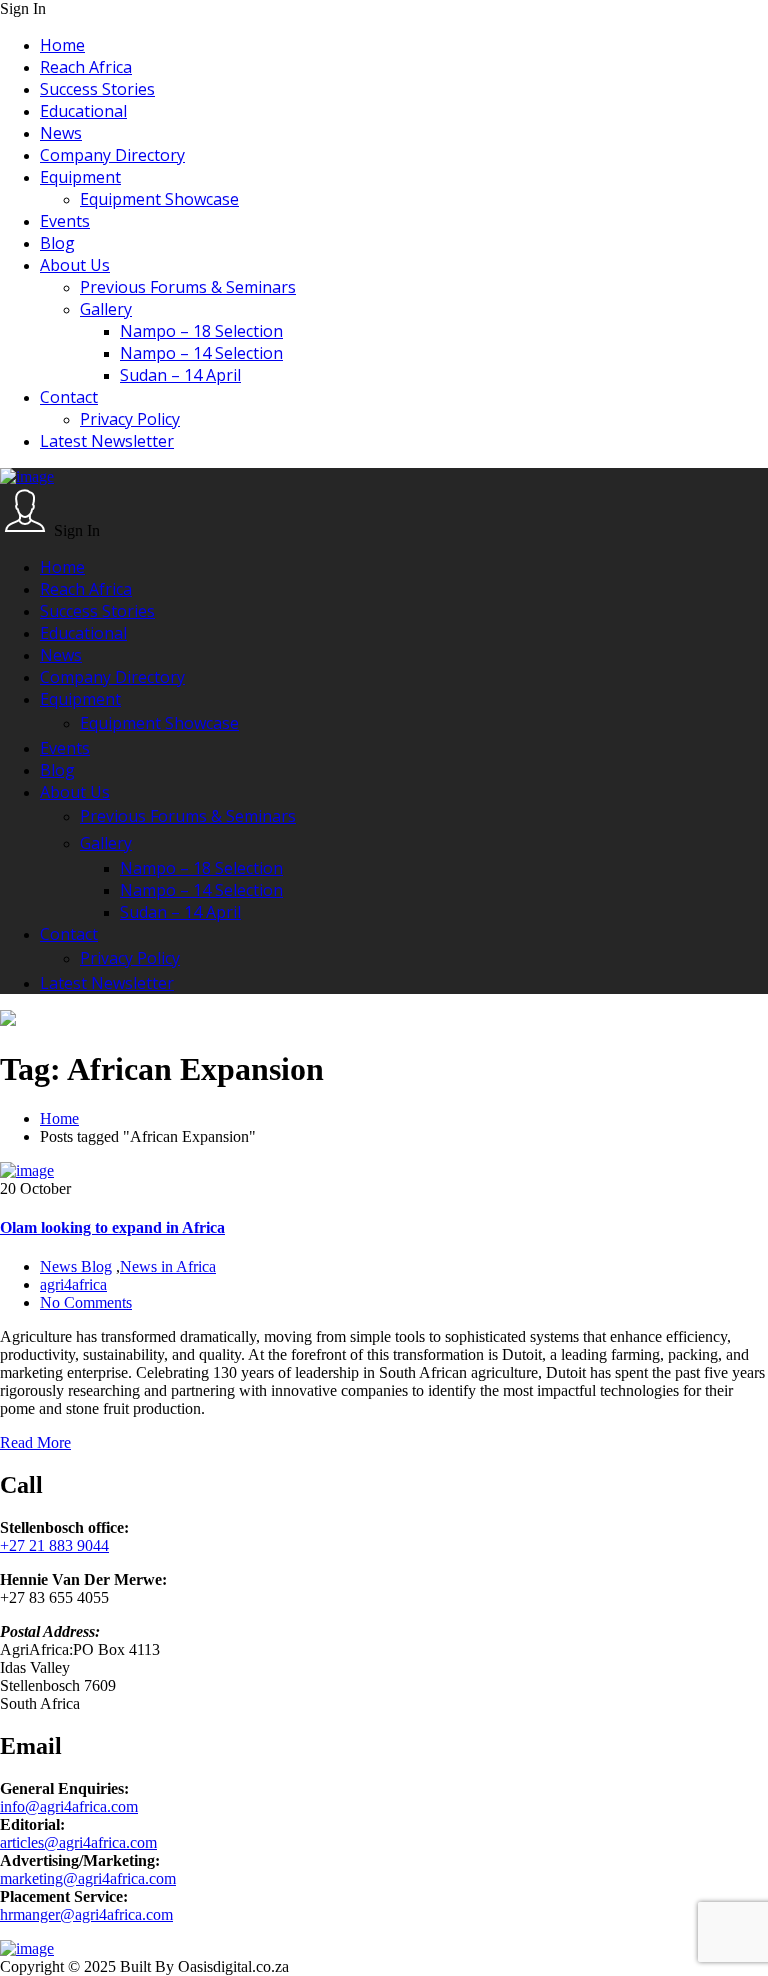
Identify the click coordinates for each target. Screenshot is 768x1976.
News (61, 133)
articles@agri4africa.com (78, 1842)
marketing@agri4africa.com (88, 1878)
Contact (69, 397)
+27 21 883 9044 (54, 1545)
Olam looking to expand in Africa (112, 1227)
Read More (35, 1442)
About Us (75, 265)
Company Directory (112, 155)
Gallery (106, 309)
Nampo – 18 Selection (201, 331)
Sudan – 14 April (180, 375)
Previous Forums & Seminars (188, 287)
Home (62, 45)
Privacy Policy (130, 419)
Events (65, 221)
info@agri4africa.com (69, 1806)
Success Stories (97, 89)
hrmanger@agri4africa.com (86, 1914)
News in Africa (168, 1266)
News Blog (76, 1266)
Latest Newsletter (107, 441)
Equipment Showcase (159, 199)
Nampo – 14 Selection (201, 353)
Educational (83, 111)
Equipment (80, 177)
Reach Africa (86, 67)
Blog (57, 243)
